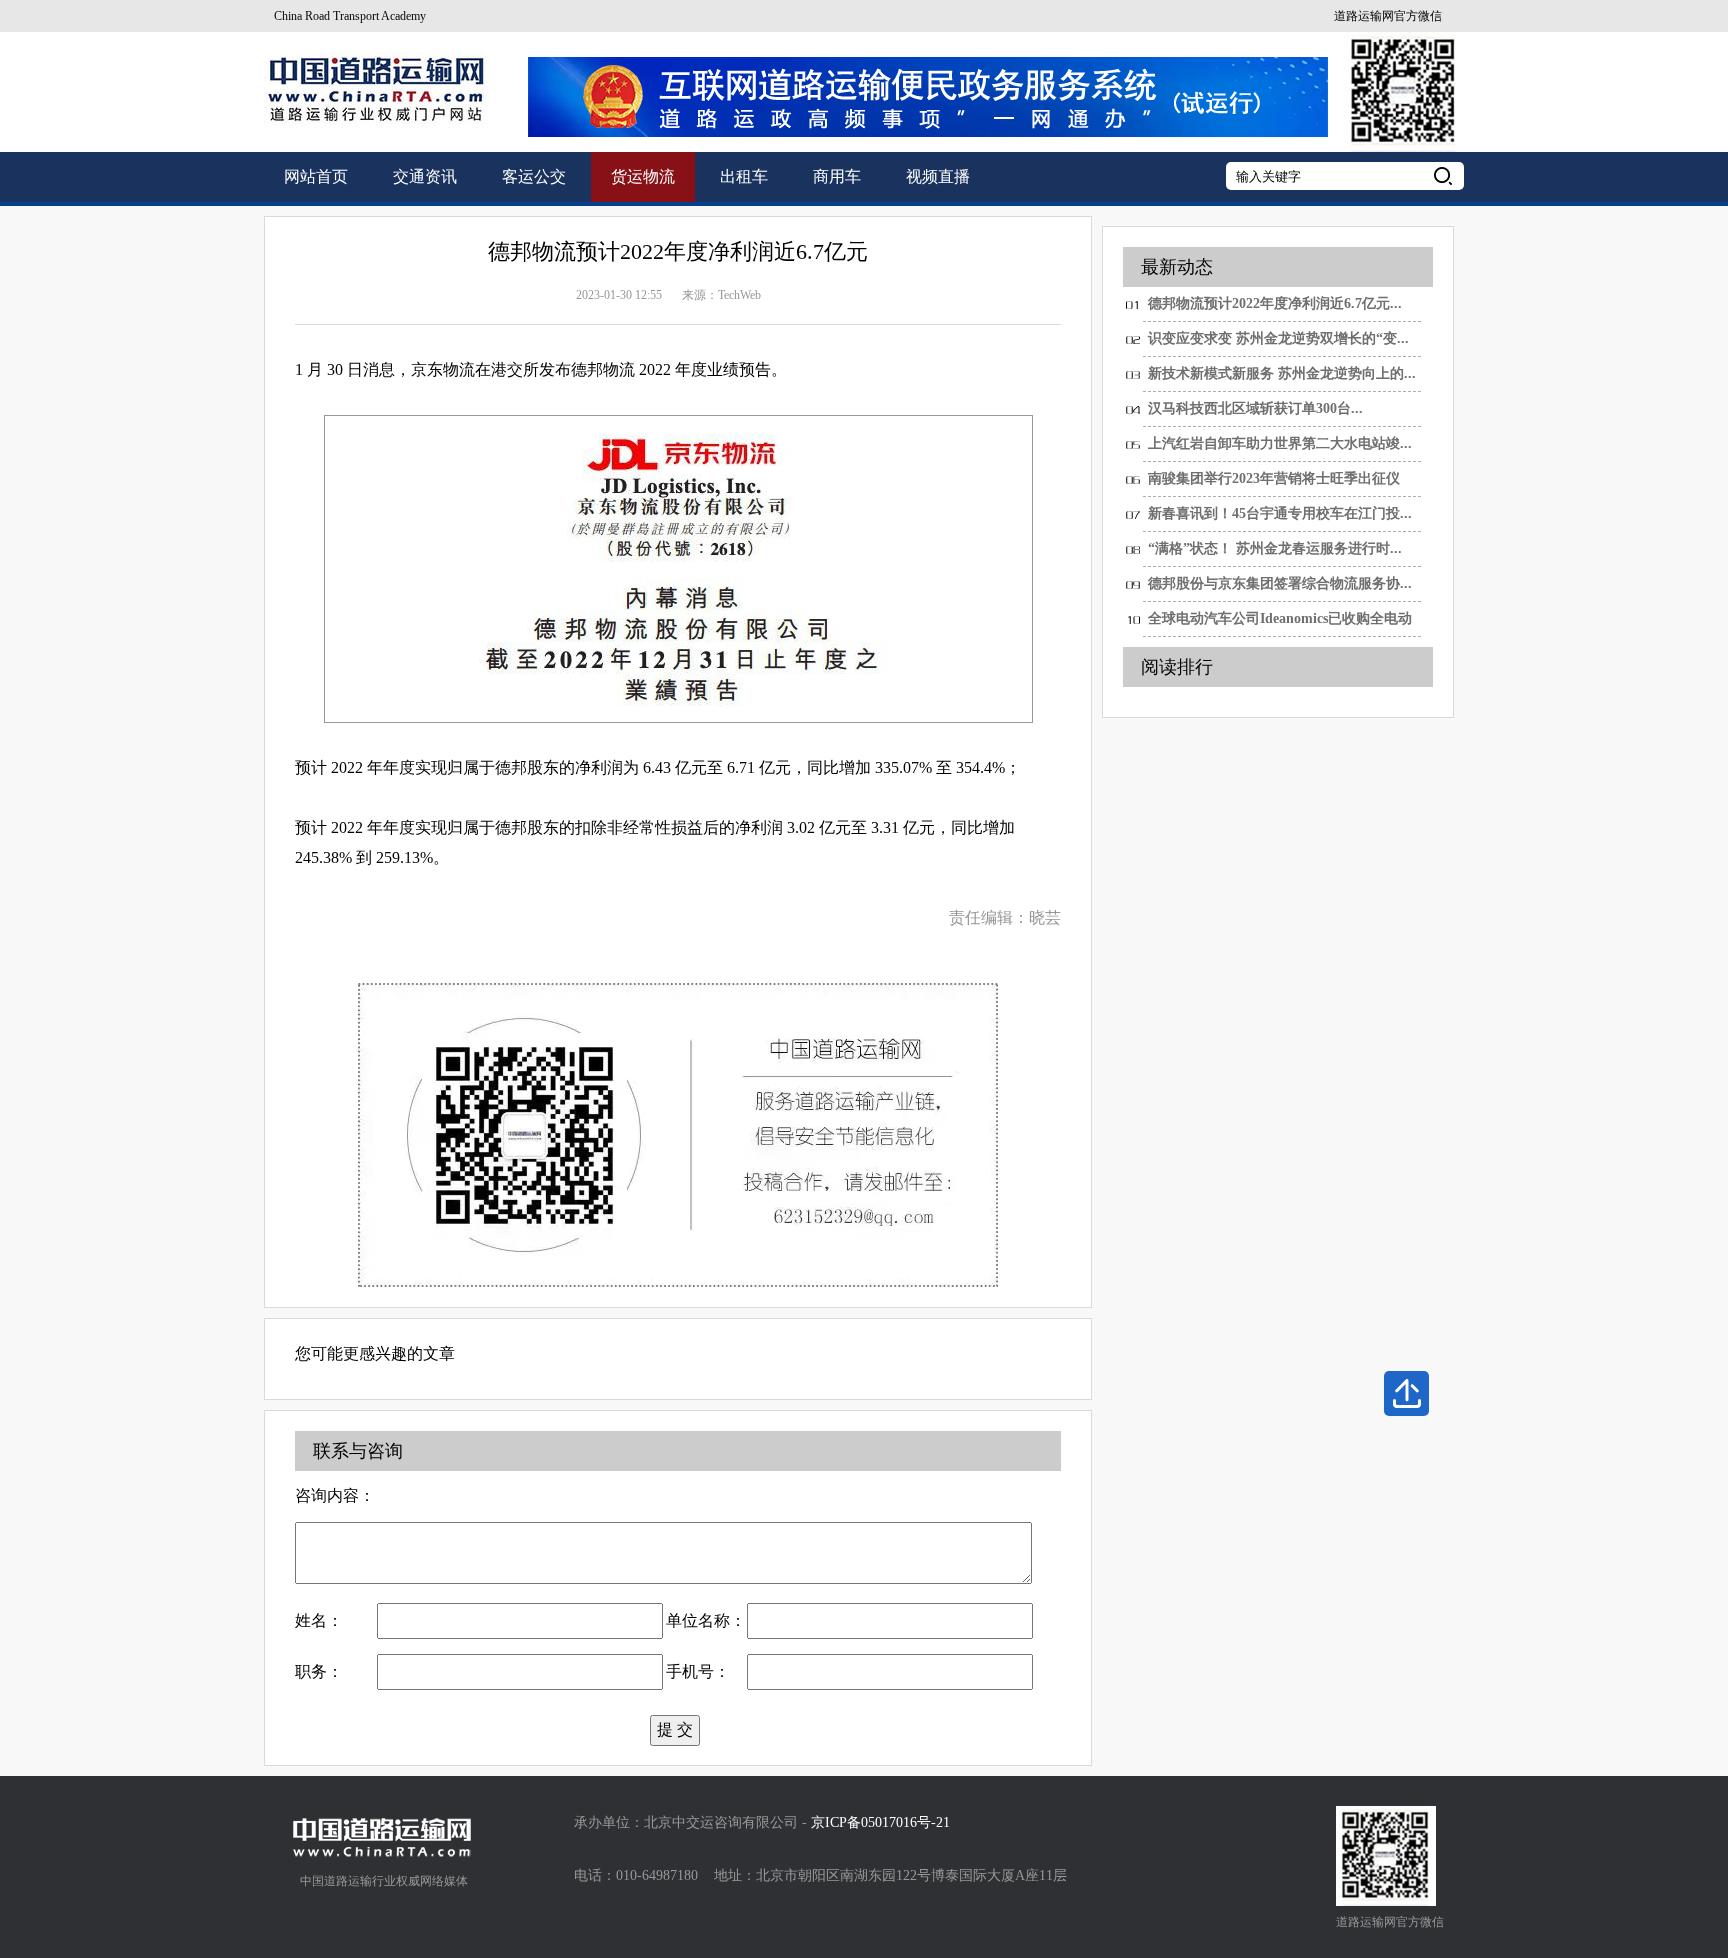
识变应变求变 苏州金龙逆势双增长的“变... (1278, 338)
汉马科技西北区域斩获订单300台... (1255, 408)
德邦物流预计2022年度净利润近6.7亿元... (1275, 303)
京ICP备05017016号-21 (880, 1822)
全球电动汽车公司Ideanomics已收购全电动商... (1280, 624)
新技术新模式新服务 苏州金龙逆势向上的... (1282, 373)
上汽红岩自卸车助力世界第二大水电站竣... (1280, 443)
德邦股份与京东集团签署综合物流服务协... (1280, 583)
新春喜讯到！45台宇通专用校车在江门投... (1280, 513)
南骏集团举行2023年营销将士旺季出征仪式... (1274, 484)
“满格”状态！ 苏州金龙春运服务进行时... (1275, 548)
